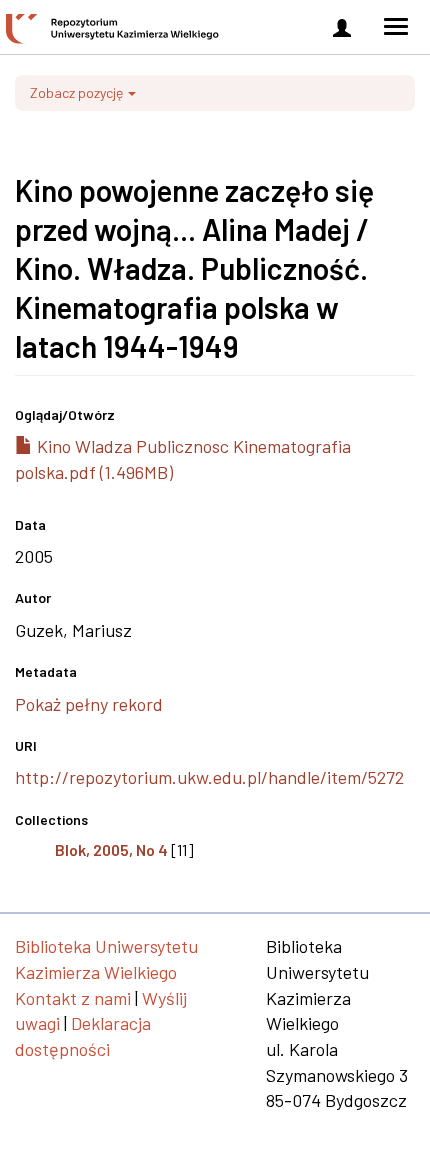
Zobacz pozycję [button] (78, 92)
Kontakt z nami (73, 998)
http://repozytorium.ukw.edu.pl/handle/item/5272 (209, 777)
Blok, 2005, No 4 (111, 849)
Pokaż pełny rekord (89, 704)
